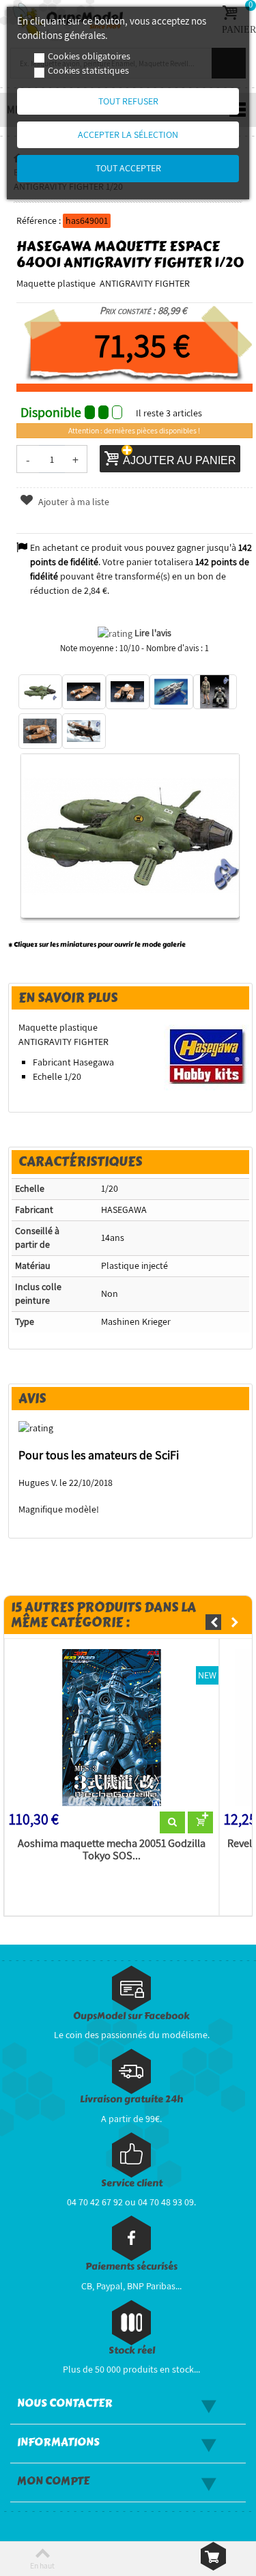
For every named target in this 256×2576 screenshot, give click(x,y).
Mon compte (53, 2481)
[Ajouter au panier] (200, 1822)
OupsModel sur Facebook (131, 2016)
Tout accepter (128, 168)
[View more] (172, 1822)
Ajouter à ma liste (73, 502)
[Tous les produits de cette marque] (207, 1055)
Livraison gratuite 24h (131, 2099)
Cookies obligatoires (89, 56)
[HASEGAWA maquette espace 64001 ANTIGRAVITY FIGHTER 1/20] (40, 692)
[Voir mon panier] (213, 2556)
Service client (132, 2183)
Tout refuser (128, 101)
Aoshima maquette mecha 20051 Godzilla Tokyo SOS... (112, 1850)
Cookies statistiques (88, 70)
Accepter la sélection (128, 134)
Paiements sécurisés (131, 2266)
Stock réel (132, 2350)
